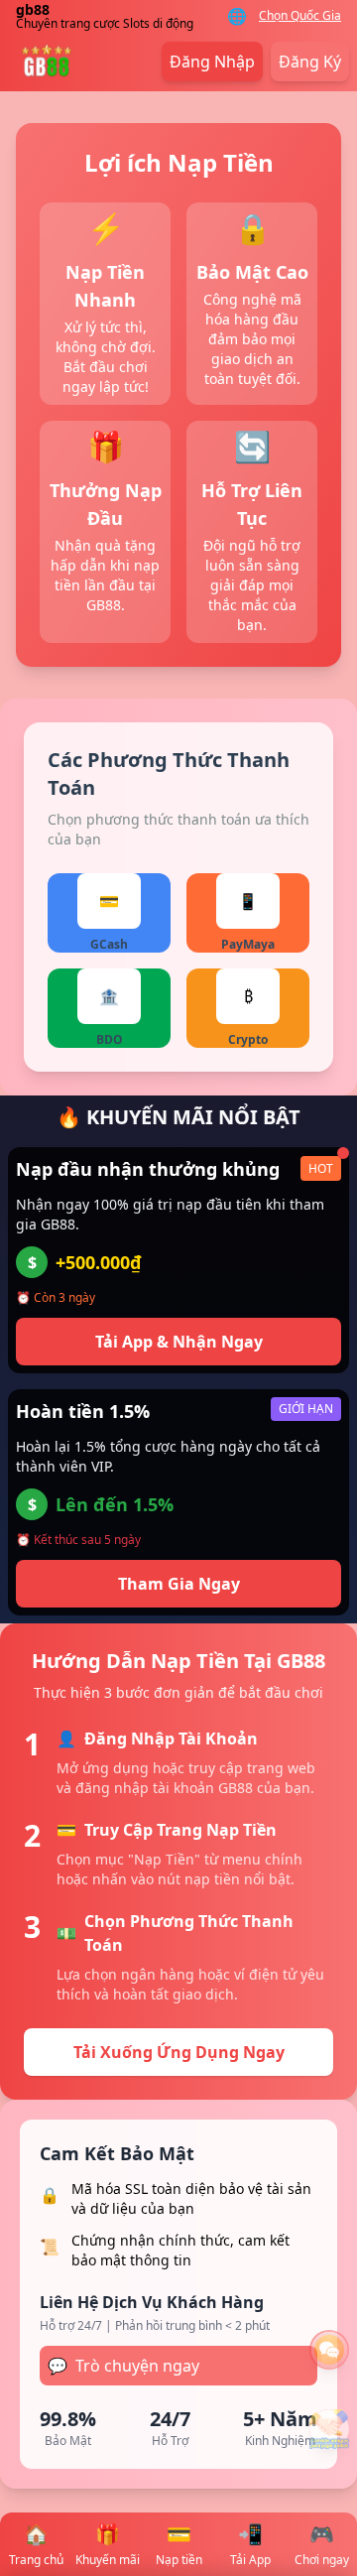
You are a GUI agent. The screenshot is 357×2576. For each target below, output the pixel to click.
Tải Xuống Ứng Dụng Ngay (179, 2052)
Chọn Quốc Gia (300, 16)
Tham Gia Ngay (179, 1584)
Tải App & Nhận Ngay (179, 1342)
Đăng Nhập (212, 62)
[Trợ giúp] (329, 2350)
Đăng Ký (310, 62)
